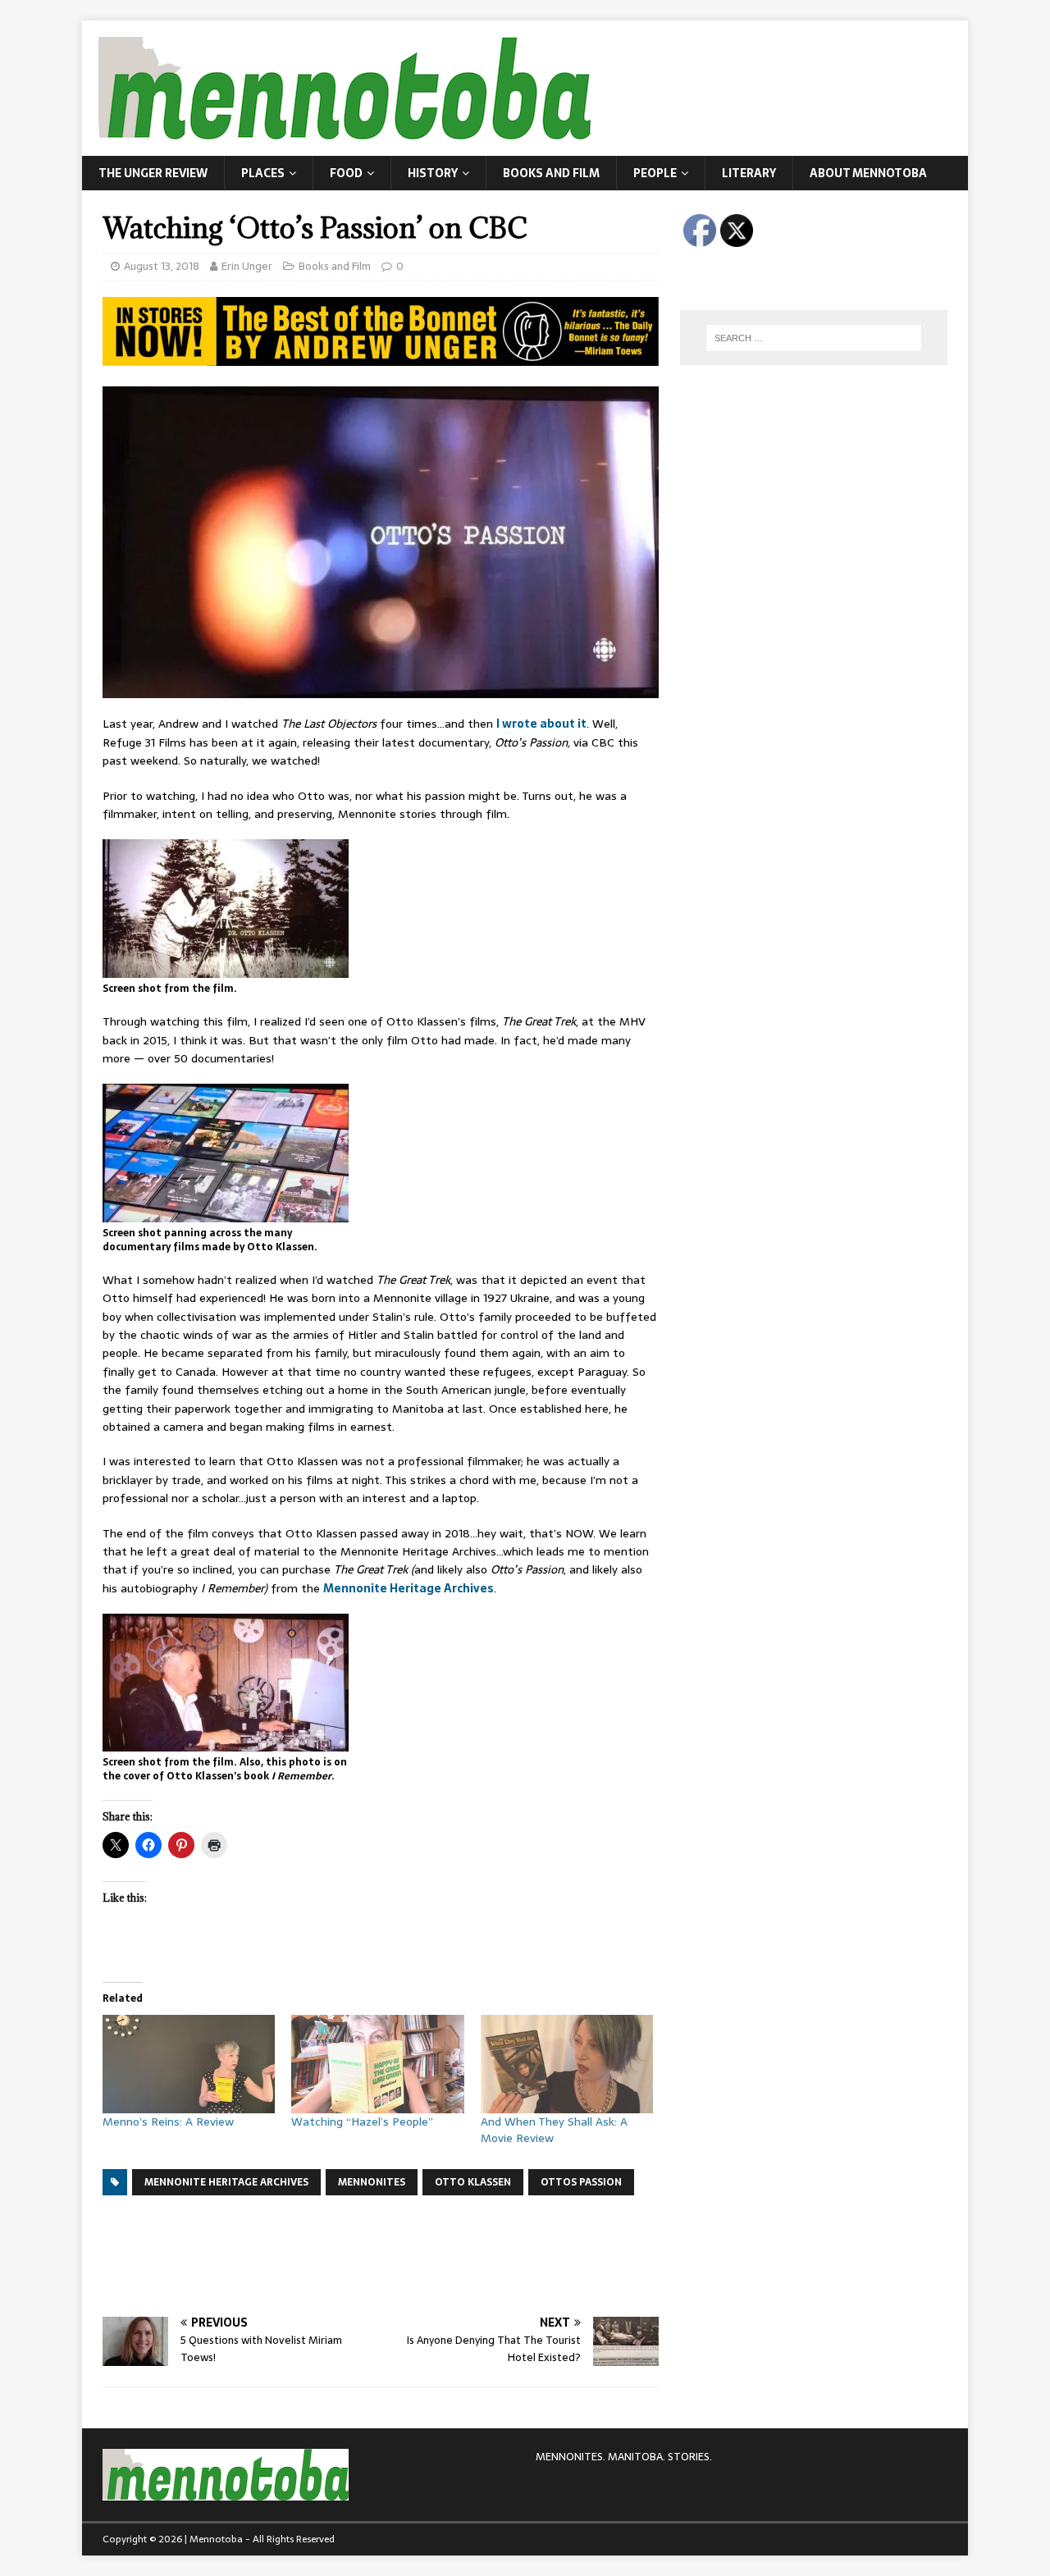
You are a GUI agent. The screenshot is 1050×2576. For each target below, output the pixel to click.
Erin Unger (247, 266)
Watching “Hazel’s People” (362, 2122)
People (655, 173)
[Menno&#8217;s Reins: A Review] (189, 2064)
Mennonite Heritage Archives (409, 1588)
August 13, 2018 (162, 266)
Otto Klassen (473, 2182)
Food (346, 173)
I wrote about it (541, 724)
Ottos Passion (581, 2182)
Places (263, 173)
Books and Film (551, 173)
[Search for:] (814, 338)
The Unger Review (153, 173)
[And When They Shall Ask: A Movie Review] (567, 2064)
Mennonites (372, 2182)
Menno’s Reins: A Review (168, 2122)
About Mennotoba (868, 173)
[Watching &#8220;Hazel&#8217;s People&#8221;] (377, 2064)
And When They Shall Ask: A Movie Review (554, 2130)
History (433, 173)
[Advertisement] (401, 2254)
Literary (749, 173)
